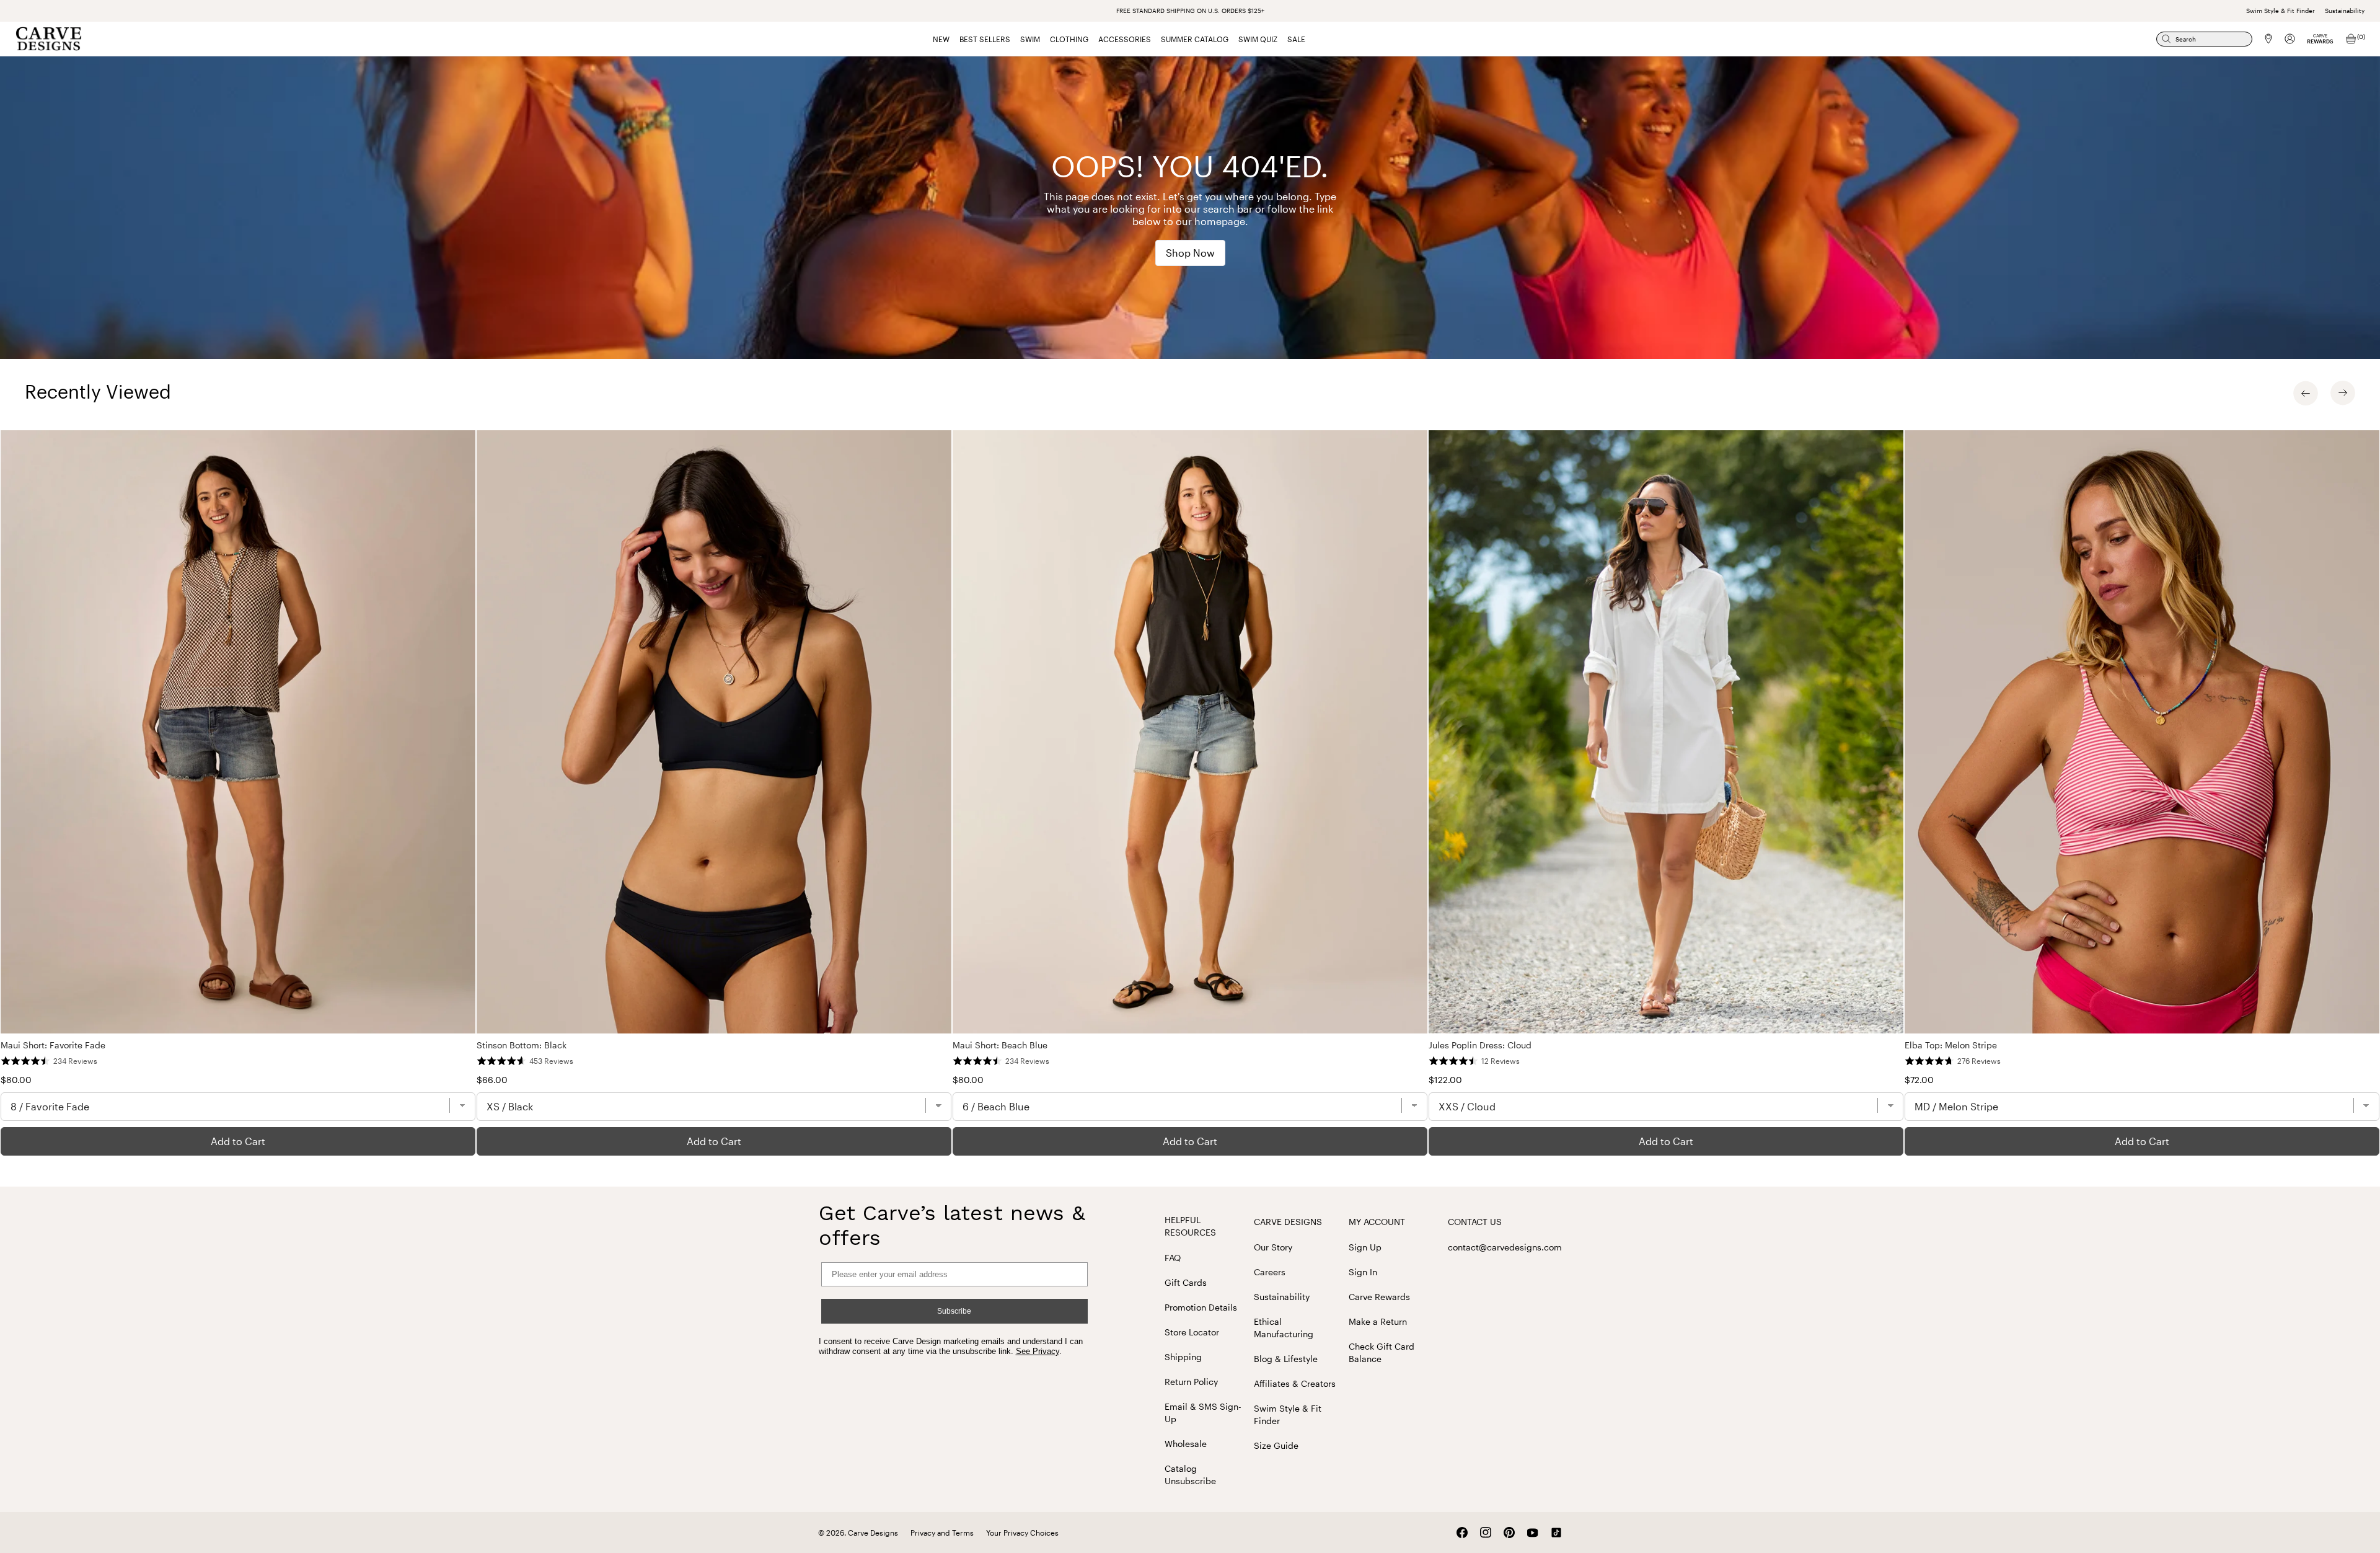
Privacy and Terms (942, 1533)
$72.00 (1919, 1080)
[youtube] (1533, 1533)
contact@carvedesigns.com (1505, 1247)
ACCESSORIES (1125, 39)
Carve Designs (1288, 1222)
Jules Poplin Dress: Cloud (1480, 1045)
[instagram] (1486, 1533)
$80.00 (16, 1080)
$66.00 (492, 1080)
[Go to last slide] (2306, 393)
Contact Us (1475, 1222)
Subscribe (954, 1311)
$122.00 (1445, 1080)
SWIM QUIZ (1258, 39)
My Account (1377, 1222)
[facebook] (1462, 1533)
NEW (941, 39)
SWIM (1030, 39)
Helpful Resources (1190, 1226)
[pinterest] (1509, 1533)
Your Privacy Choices (1022, 1533)
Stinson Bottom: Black (522, 1045)
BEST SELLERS (985, 39)
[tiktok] (1556, 1533)
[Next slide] (2343, 393)
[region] (1190, 793)
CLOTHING (1069, 39)
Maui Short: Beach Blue (1000, 1045)
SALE (1296, 39)
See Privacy (1038, 1351)
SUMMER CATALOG (1195, 39)
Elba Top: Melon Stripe (1951, 1045)
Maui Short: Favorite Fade (53, 1045)
